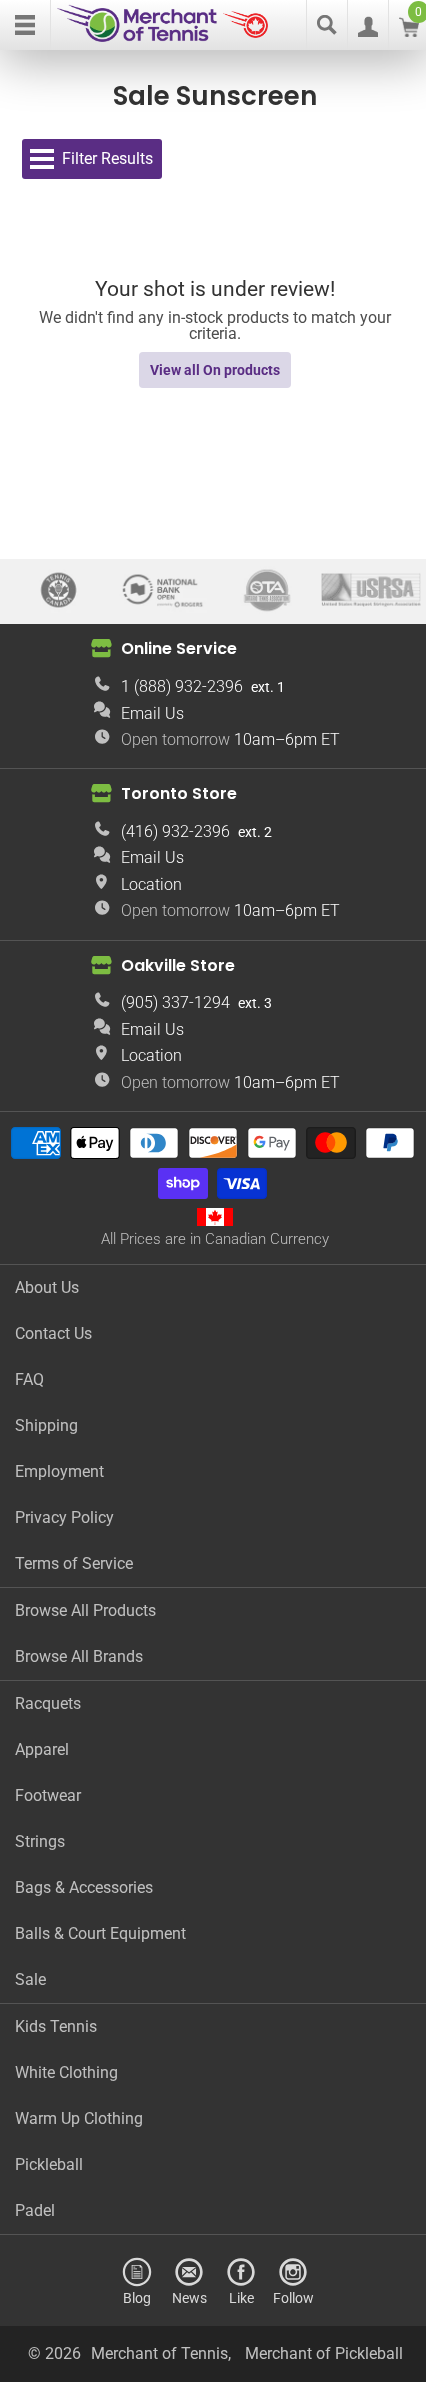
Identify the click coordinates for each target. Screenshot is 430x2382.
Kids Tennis (56, 2026)
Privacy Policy (64, 1517)
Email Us (152, 713)
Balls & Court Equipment (100, 1933)
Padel (35, 2210)
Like (241, 2297)
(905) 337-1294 (175, 1002)
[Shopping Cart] (409, 31)
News (189, 2297)
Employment (59, 1471)
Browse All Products (85, 1610)
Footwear (48, 1795)
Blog (137, 2297)
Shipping (46, 1425)
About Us (47, 1287)
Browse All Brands (79, 1656)
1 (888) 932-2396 (182, 686)
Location (151, 884)
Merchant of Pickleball (324, 2353)
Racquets (48, 1703)
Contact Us (53, 1333)
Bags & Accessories (84, 1887)
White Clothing (66, 2072)
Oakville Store (178, 965)
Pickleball (49, 2164)
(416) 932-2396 (175, 831)
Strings (40, 1841)
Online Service (179, 648)
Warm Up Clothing (79, 2118)
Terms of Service (74, 1563)
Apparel (42, 1749)
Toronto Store (179, 793)
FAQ (29, 1379)
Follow (293, 2297)
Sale (30, 1979)
